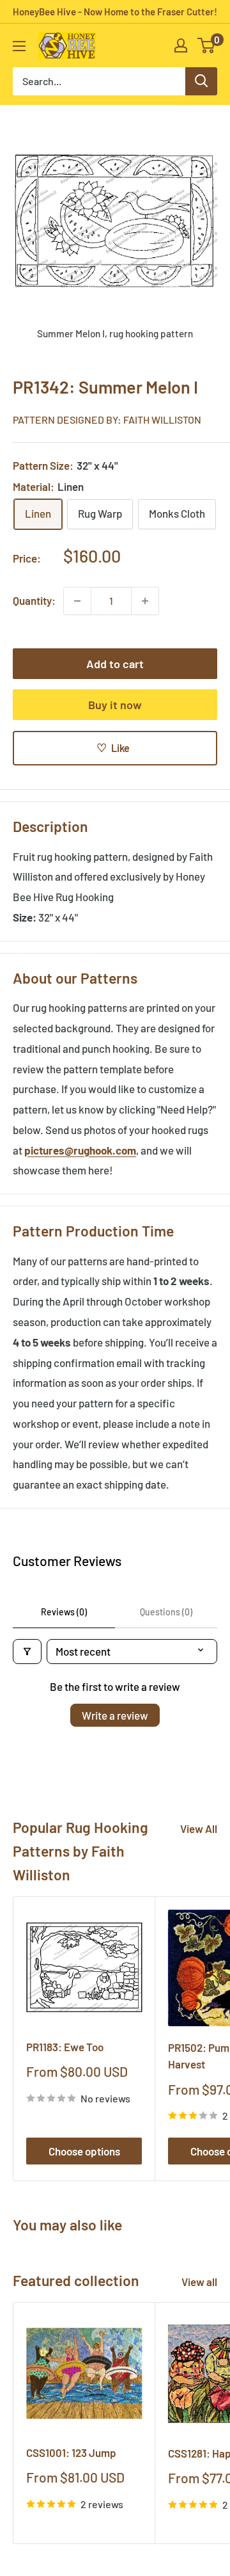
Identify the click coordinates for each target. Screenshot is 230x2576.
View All (199, 1828)
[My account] (181, 45)
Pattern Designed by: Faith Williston (107, 420)
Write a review (115, 1715)
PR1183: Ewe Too (65, 2047)
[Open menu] (19, 46)
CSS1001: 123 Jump (71, 2452)
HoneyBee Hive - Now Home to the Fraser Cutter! (115, 12)
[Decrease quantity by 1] (77, 601)
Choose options (84, 2151)
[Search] (201, 81)
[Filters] (27, 1652)
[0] (207, 45)
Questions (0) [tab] (166, 1612)
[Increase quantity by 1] (145, 601)
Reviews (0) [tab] (64, 1612)
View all (199, 2282)
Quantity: (34, 600)
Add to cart (115, 664)
